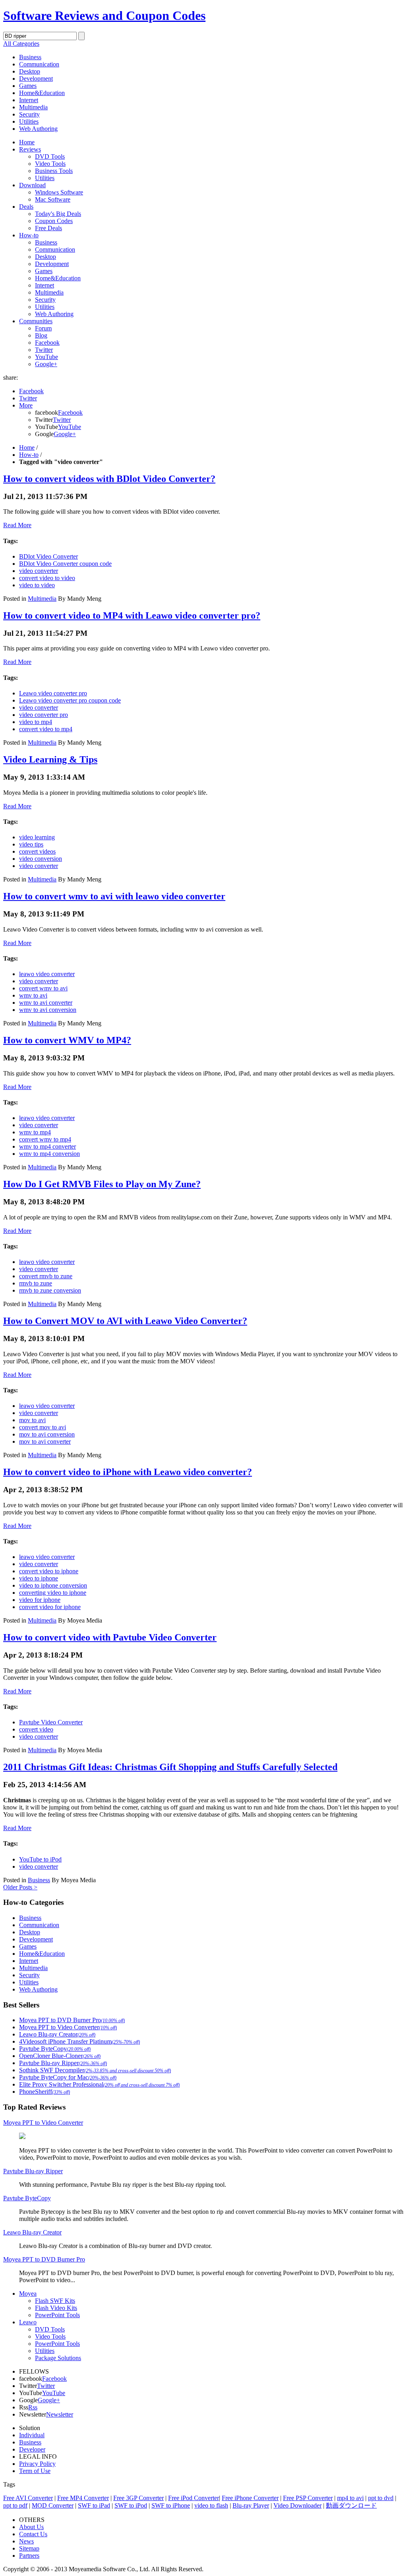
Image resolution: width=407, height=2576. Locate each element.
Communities (36, 321)
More (26, 405)
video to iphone (39, 1578)
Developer (32, 2449)
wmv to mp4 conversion (49, 1154)
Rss (33, 2407)
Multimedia (33, 107)
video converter (39, 571)
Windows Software (59, 192)
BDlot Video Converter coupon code (65, 564)
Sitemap (29, 2548)
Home (27, 142)
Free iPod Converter (194, 2498)
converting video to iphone (53, 1593)
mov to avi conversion (47, 1434)
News (26, 2541)
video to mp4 (36, 722)
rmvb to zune (36, 1283)
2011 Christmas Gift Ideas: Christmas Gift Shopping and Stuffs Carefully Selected (170, 1767)
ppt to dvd (381, 2498)
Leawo (28, 2322)
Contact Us (33, 2534)
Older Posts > (20, 1887)
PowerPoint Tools (57, 2315)
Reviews (30, 149)
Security (29, 114)
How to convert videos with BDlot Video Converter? (109, 479)
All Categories (21, 44)
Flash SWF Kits (55, 2301)
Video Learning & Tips (50, 759)
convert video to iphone (49, 1571)
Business (30, 57)
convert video (36, 1729)
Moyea (28, 2294)
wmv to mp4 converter (47, 1146)
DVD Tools (50, 156)
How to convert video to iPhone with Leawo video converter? (128, 1472)
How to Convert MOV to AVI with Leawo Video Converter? (125, 1321)
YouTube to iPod (40, 1859)
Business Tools (54, 171)
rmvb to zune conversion (50, 1290)
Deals (26, 207)
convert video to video (47, 578)
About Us (31, 2527)
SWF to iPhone (171, 2505)
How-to (29, 235)
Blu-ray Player (251, 2505)
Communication (39, 64)
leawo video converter (47, 974)
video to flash (211, 2505)
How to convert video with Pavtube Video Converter (110, 1637)
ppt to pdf (15, 2505)
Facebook (47, 343)
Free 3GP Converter (139, 2498)
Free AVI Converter (28, 2498)
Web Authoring (38, 129)
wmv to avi (33, 995)
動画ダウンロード (351, 2505)
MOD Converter (53, 2505)
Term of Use (35, 2471)
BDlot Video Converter (48, 556)
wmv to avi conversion (48, 1010)
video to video (37, 585)
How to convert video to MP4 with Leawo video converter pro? (132, 615)
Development (36, 79)
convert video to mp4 (46, 729)
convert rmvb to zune (46, 1276)
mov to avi (32, 1420)
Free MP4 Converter (83, 2498)
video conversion (41, 859)
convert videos (37, 851)
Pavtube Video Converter (51, 1722)
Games (28, 86)
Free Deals (48, 228)
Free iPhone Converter (250, 2498)
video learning (37, 837)
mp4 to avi (350, 2498)
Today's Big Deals (58, 214)
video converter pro (44, 715)
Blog (41, 335)
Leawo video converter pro (53, 693)
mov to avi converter (45, 1441)
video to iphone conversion (53, 1585)
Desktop (30, 71)
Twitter (44, 350)
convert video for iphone (50, 1607)
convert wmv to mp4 (45, 1139)
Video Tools (50, 164)
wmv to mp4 (35, 1132)
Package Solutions (58, 2358)
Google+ (46, 364)
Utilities (29, 121)
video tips (31, 844)
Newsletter (60, 2414)
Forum (43, 328)
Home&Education (42, 93)
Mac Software (53, 199)
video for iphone (40, 1600)
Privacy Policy (37, 2464)
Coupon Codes (54, 221)
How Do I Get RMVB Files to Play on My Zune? (102, 1184)
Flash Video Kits (56, 2308)
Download (32, 185)
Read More (17, 525)
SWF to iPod (131, 2505)
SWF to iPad (94, 2505)
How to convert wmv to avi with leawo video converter (114, 896)
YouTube (47, 357)
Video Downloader (297, 2505)
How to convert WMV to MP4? (67, 1040)
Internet (29, 100)
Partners (29, 2556)
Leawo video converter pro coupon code (70, 700)
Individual (32, 2435)
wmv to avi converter (46, 1003)
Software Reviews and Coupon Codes (104, 16)
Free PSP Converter (308, 2498)
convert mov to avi (43, 1427)
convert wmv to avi (43, 988)
